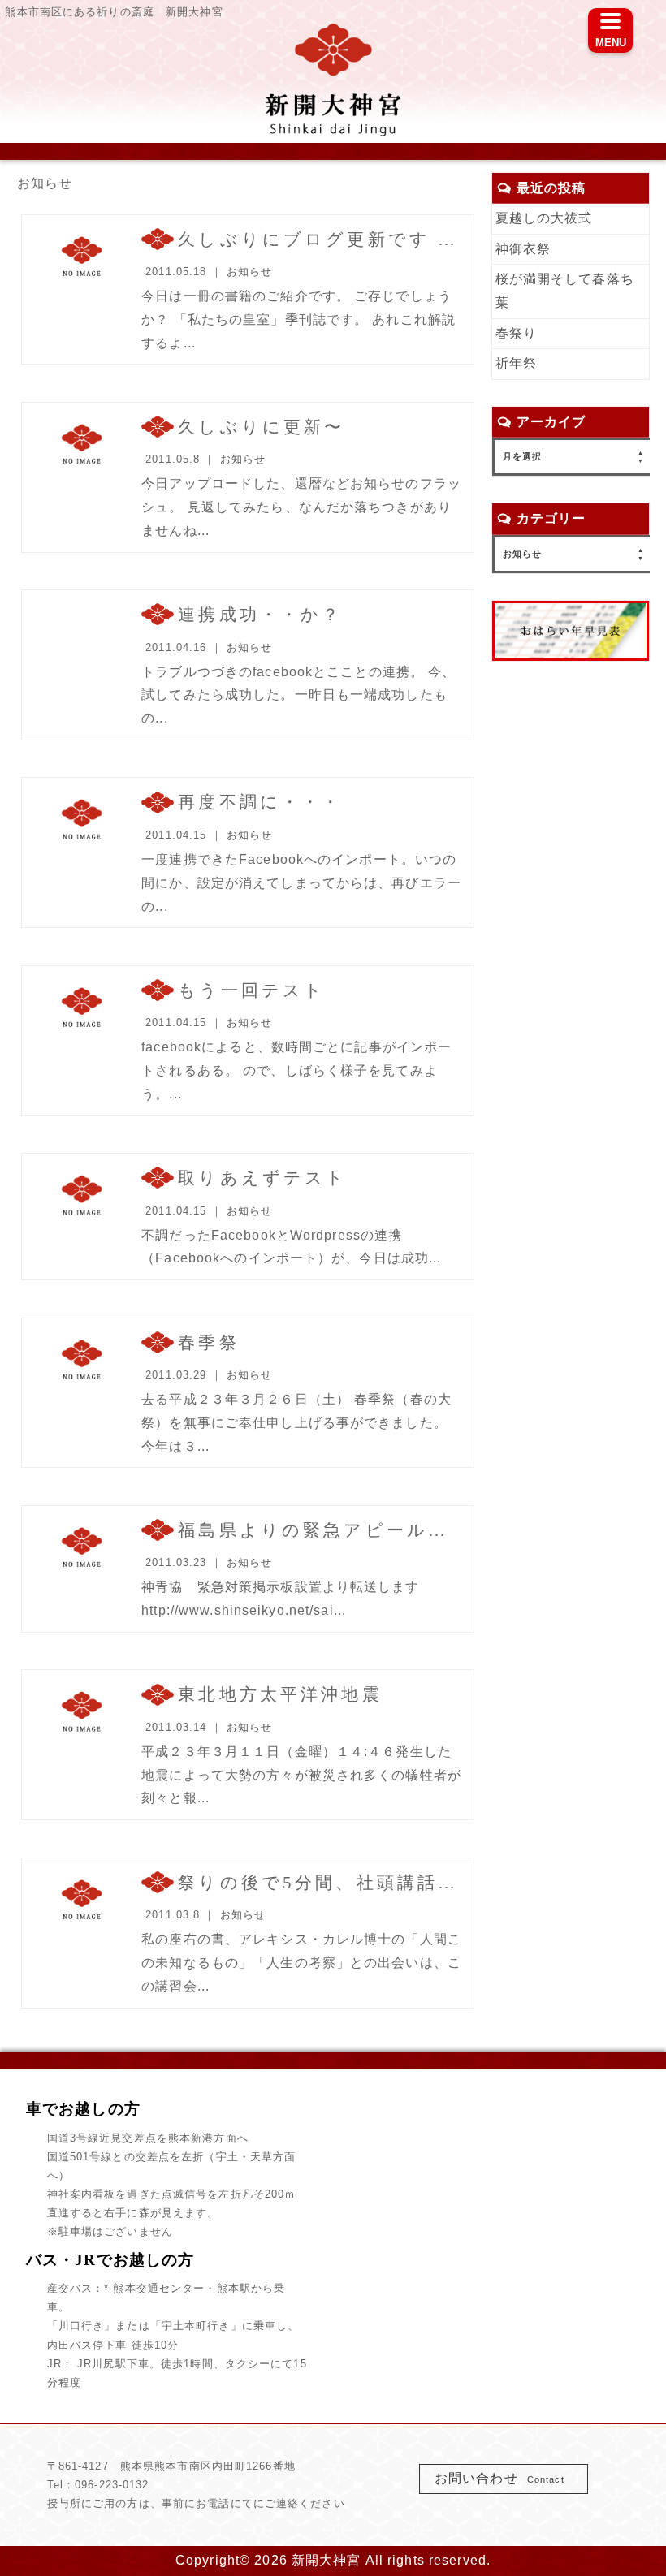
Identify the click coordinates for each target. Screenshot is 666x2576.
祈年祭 (516, 363)
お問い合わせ (500, 2478)
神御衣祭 (523, 249)
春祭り (516, 333)
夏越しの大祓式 (544, 218)
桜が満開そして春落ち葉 (565, 291)
